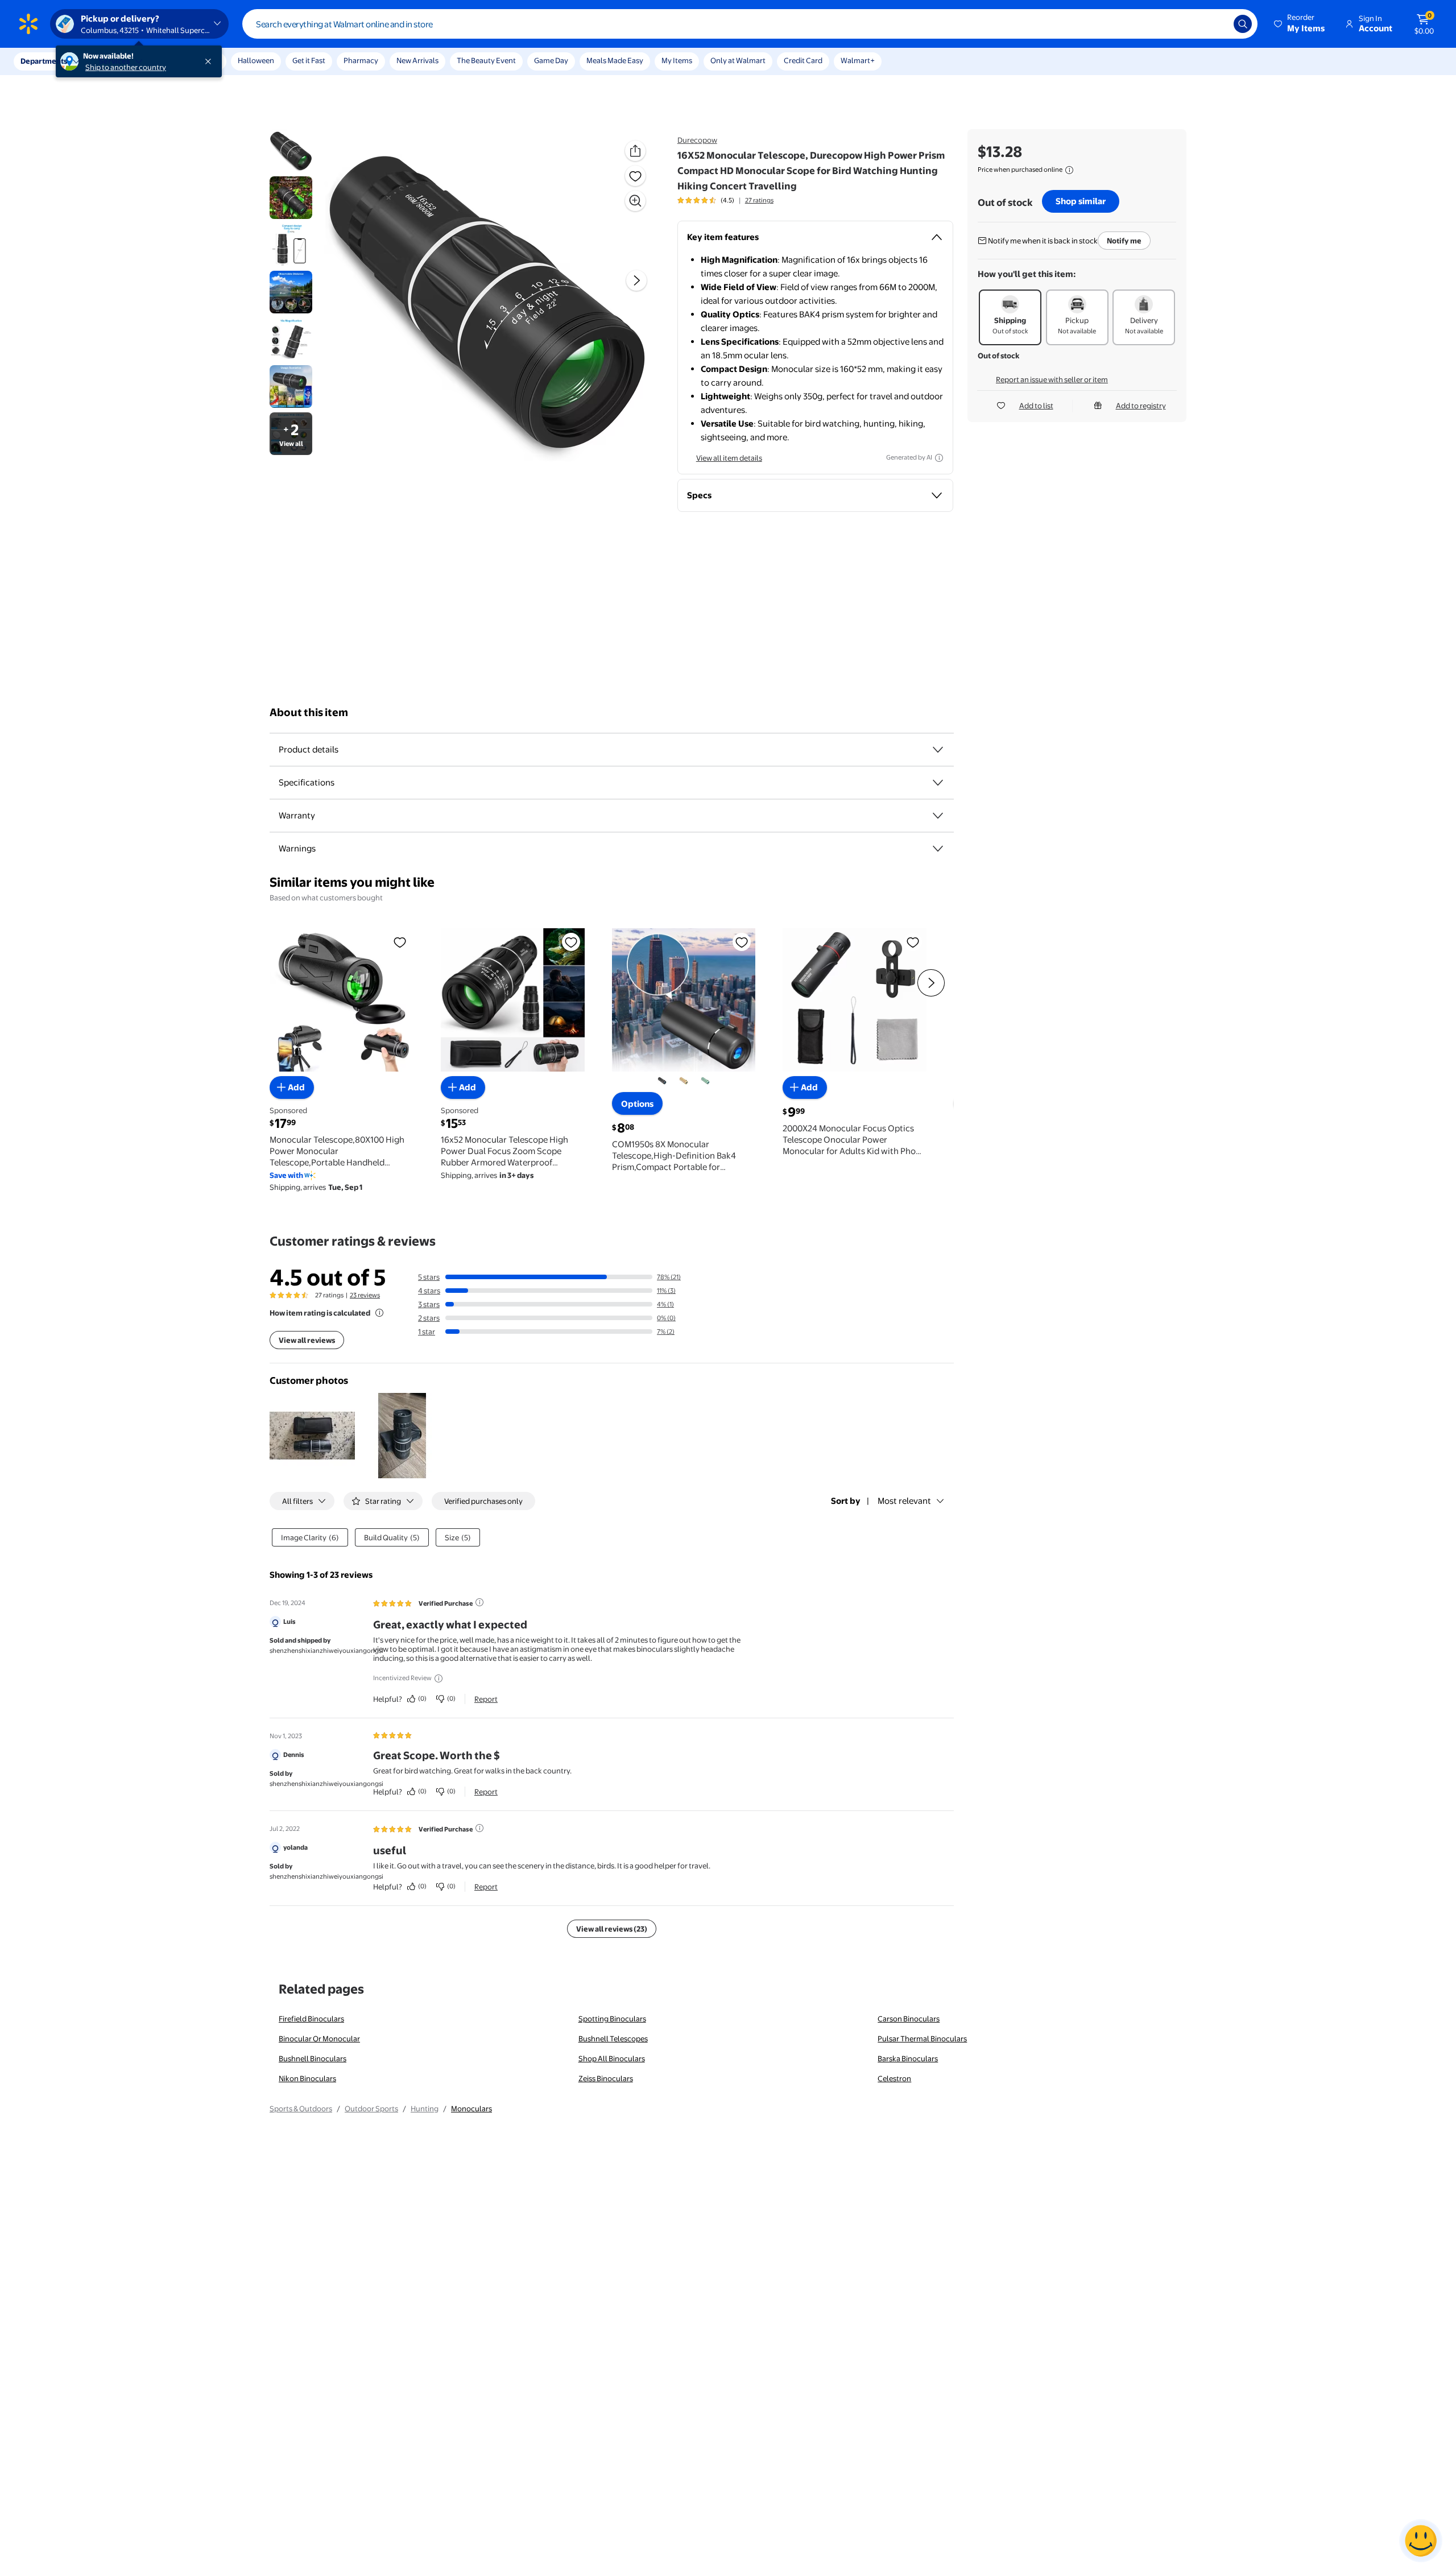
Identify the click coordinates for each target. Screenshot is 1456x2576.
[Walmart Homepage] (28, 24)
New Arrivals (417, 60)
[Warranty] (938, 816)
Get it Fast (309, 60)
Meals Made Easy (615, 60)
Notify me (1124, 241)
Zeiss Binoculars (606, 2078)
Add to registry (1141, 406)
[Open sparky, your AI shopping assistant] (1421, 2541)
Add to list (1036, 406)
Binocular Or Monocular (319, 2039)
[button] (1300, 24)
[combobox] (750, 24)
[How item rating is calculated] (379, 1313)
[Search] (1243, 24)
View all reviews (307, 1340)
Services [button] (114, 61)
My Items (677, 60)
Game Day (551, 60)
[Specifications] (938, 783)
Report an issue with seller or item (1052, 379)
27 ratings (759, 200)
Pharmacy (361, 60)
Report (486, 1699)
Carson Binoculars (909, 2019)
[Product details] (938, 750)
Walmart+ (858, 60)
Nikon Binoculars (307, 2078)
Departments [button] (44, 61)
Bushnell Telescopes (613, 2039)
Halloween (256, 60)
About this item (309, 712)
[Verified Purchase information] (479, 1602)
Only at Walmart (738, 60)
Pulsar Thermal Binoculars (922, 2039)
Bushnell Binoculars (313, 2058)
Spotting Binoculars (612, 2019)
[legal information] (1069, 170)
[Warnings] (938, 849)
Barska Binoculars (908, 2058)
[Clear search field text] (1217, 24)
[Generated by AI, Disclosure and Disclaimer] (939, 458)
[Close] (210, 61)
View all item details (729, 458)
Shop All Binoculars (612, 2058)
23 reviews (365, 1295)
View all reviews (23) (612, 1929)
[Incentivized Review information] (439, 1678)
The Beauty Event (486, 60)
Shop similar (1081, 201)
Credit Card (803, 60)
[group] (725, 200)
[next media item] (636, 280)
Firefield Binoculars (311, 2019)
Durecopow (697, 140)
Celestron (894, 2078)
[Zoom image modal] (635, 201)
